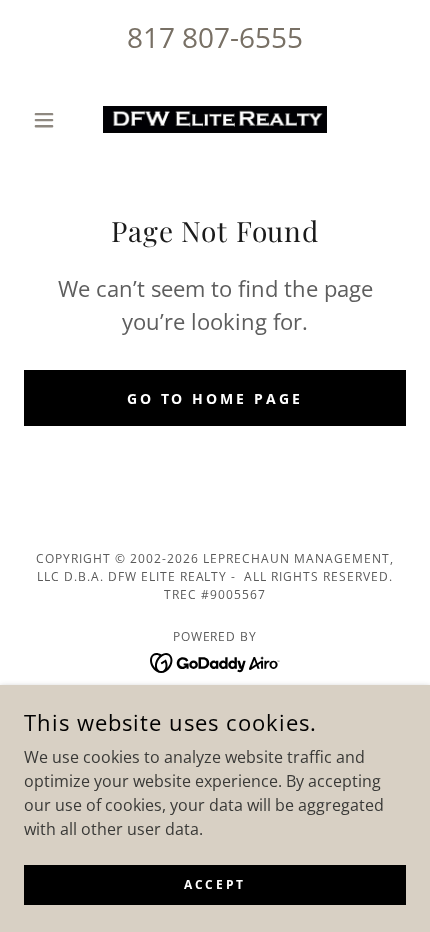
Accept (214, 884)
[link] (215, 119)
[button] (52, 120)
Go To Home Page (215, 398)
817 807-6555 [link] (215, 37)
